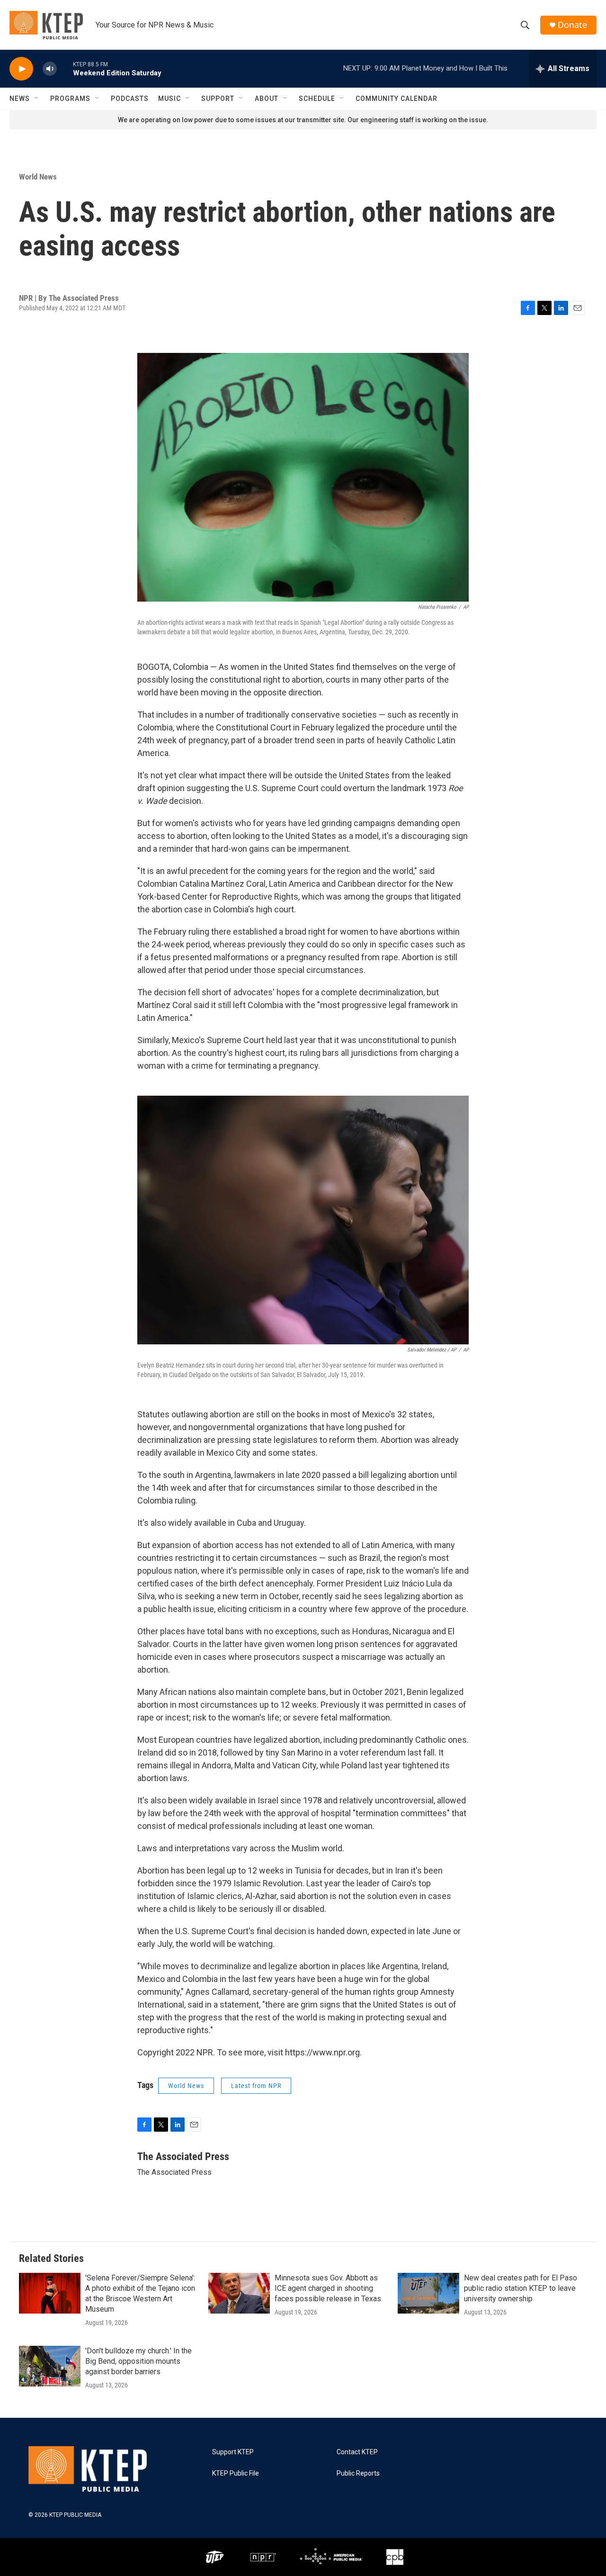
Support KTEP (233, 2452)
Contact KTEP (357, 2452)
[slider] (65, 68)
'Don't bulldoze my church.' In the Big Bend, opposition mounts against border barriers (138, 2361)
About (267, 99)
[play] (21, 69)
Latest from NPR (256, 2086)
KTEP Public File (236, 2473)
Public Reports (358, 2473)
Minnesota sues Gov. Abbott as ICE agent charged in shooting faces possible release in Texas (328, 2288)
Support (218, 99)
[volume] (50, 69)
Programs (70, 99)
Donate (572, 25)
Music (169, 99)
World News (38, 177)
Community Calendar (397, 99)
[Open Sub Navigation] (37, 99)
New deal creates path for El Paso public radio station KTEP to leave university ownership (521, 2288)
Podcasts (130, 99)
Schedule (317, 99)
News (20, 99)
